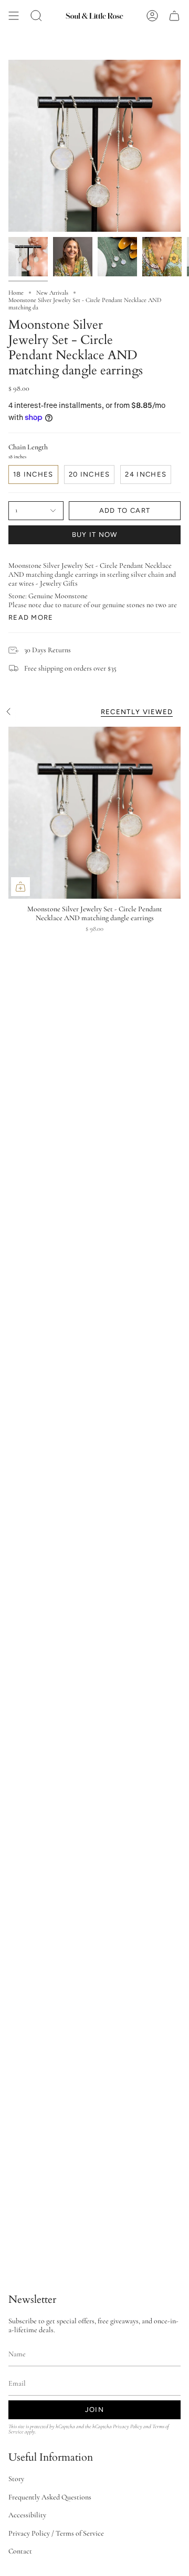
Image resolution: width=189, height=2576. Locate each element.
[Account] (152, 16)
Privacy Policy (128, 2426)
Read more (31, 617)
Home (16, 293)
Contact (20, 2551)
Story (16, 2479)
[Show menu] (14, 16)
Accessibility (27, 2515)
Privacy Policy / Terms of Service (56, 2533)
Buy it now (95, 535)
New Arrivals (52, 293)
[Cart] (174, 16)
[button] (36, 16)
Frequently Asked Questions (50, 2497)
